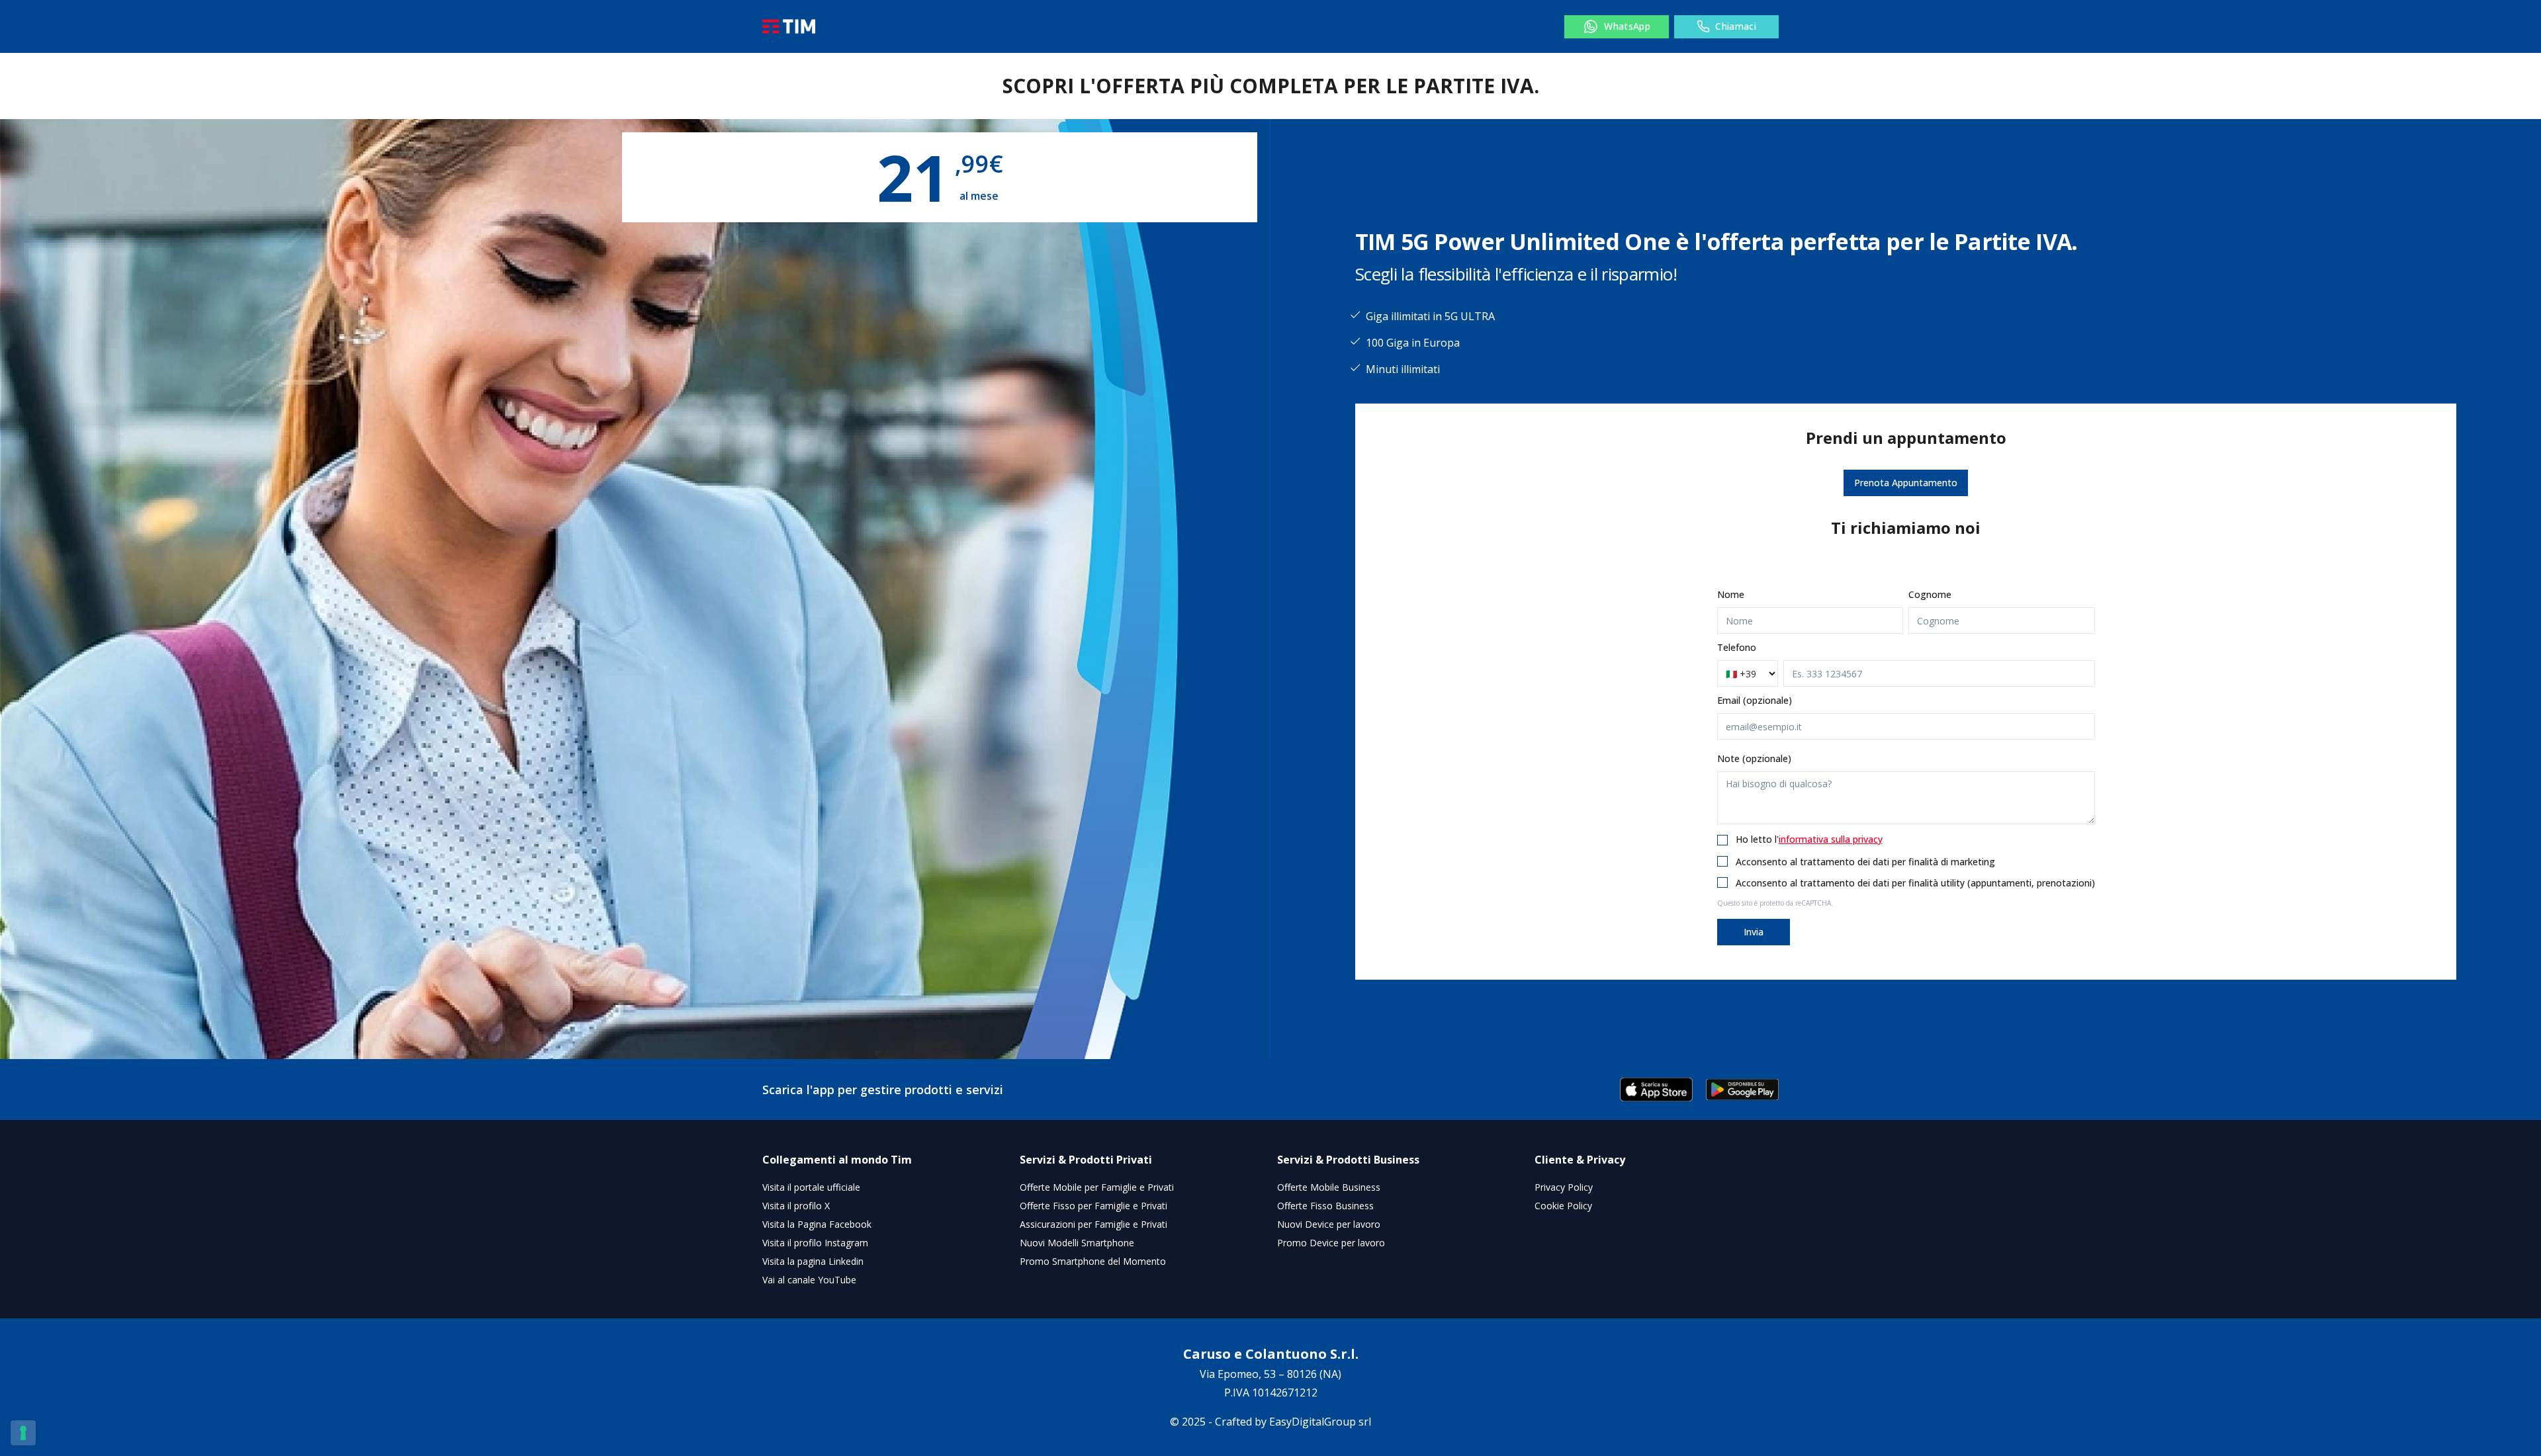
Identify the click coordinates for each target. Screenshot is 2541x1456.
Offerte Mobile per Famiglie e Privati (1097, 1187)
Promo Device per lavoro (1331, 1243)
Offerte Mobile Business (1329, 1187)
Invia (1754, 932)
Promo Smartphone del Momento (1093, 1261)
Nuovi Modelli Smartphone (1077, 1243)
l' (1829, 839)
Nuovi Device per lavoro (1329, 1224)
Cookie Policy (1563, 1206)
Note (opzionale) (1754, 758)
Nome (1731, 594)
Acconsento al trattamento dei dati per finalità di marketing (1865, 862)
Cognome (1930, 594)
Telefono (1737, 647)
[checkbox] (1722, 840)
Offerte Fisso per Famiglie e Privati (1093, 1206)
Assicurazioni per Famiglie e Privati (1093, 1224)
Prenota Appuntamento (1906, 483)
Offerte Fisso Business (1325, 1206)
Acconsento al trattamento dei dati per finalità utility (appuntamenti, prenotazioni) (1915, 883)
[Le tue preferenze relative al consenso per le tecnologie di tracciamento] (23, 1433)
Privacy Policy (1564, 1187)
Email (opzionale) (1755, 700)
